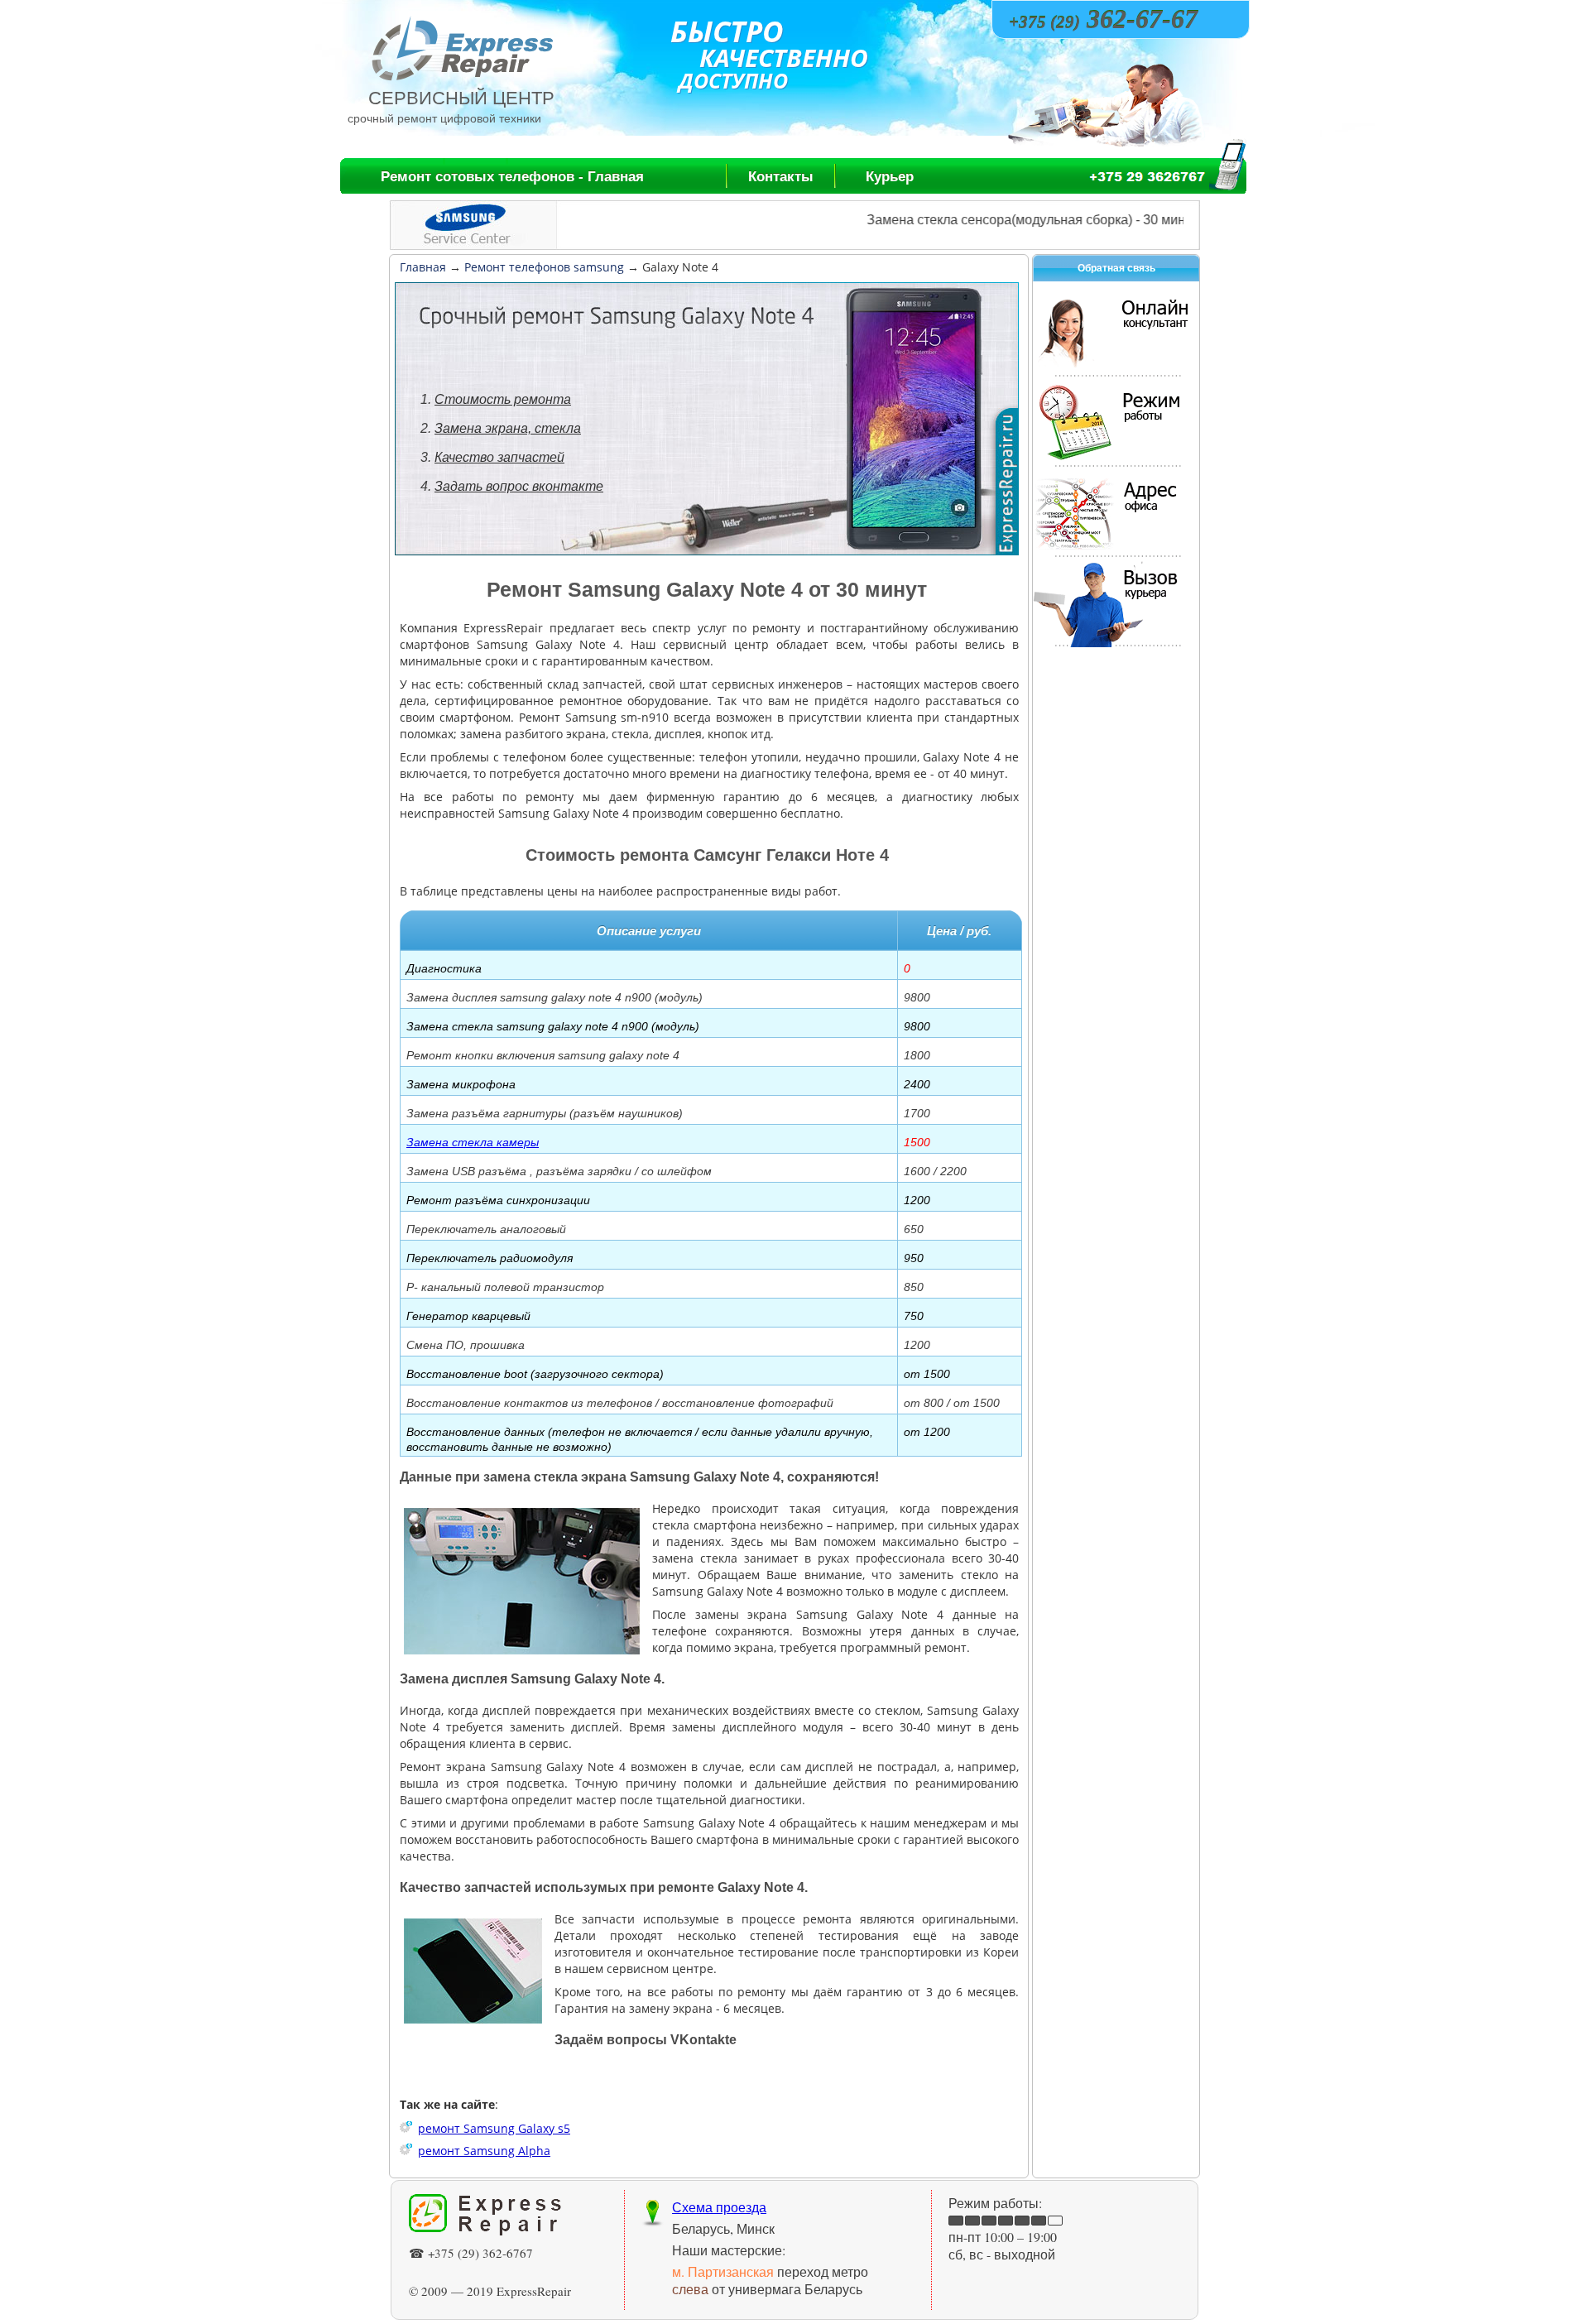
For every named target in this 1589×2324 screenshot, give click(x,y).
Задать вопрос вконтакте (519, 486)
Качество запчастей (499, 457)
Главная (423, 267)
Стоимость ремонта (503, 399)
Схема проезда (719, 2207)
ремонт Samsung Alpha (484, 2151)
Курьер (890, 177)
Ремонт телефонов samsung (544, 267)
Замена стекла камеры (473, 1142)
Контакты (781, 177)
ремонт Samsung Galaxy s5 (494, 2128)
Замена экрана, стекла (508, 428)
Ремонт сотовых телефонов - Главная (512, 177)
